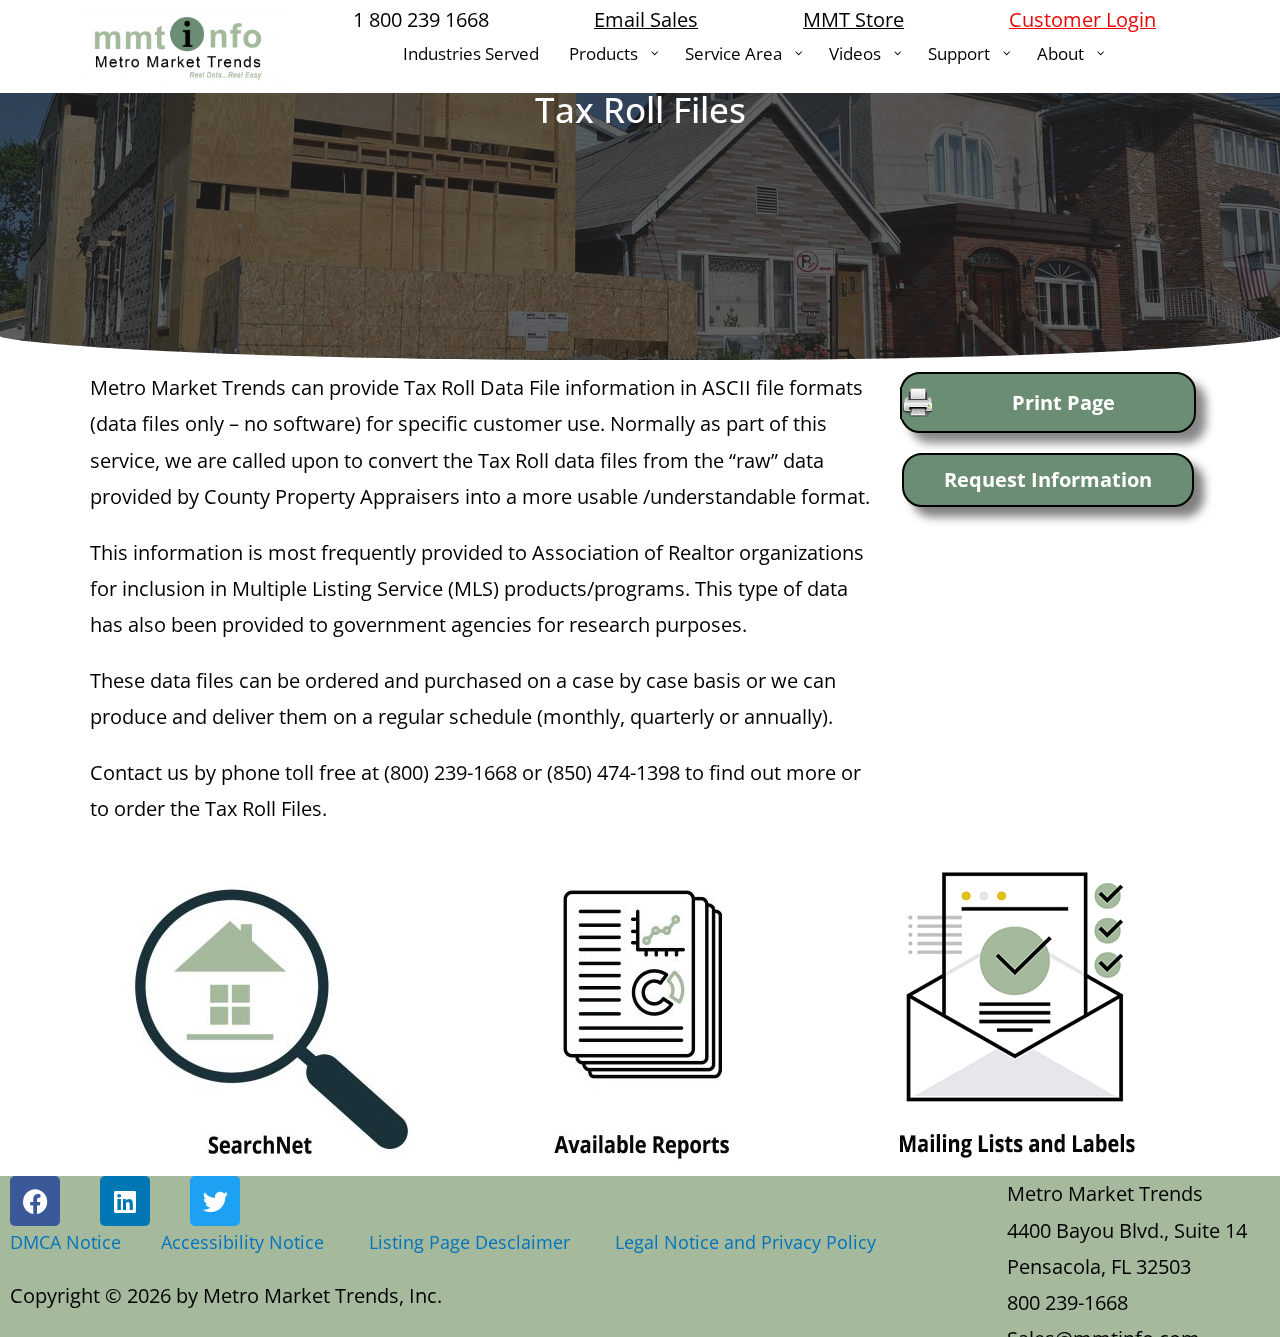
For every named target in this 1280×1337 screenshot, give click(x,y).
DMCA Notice (65, 1242)
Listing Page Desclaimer (474, 1242)
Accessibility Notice (247, 1242)
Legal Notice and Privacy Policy (745, 1242)
